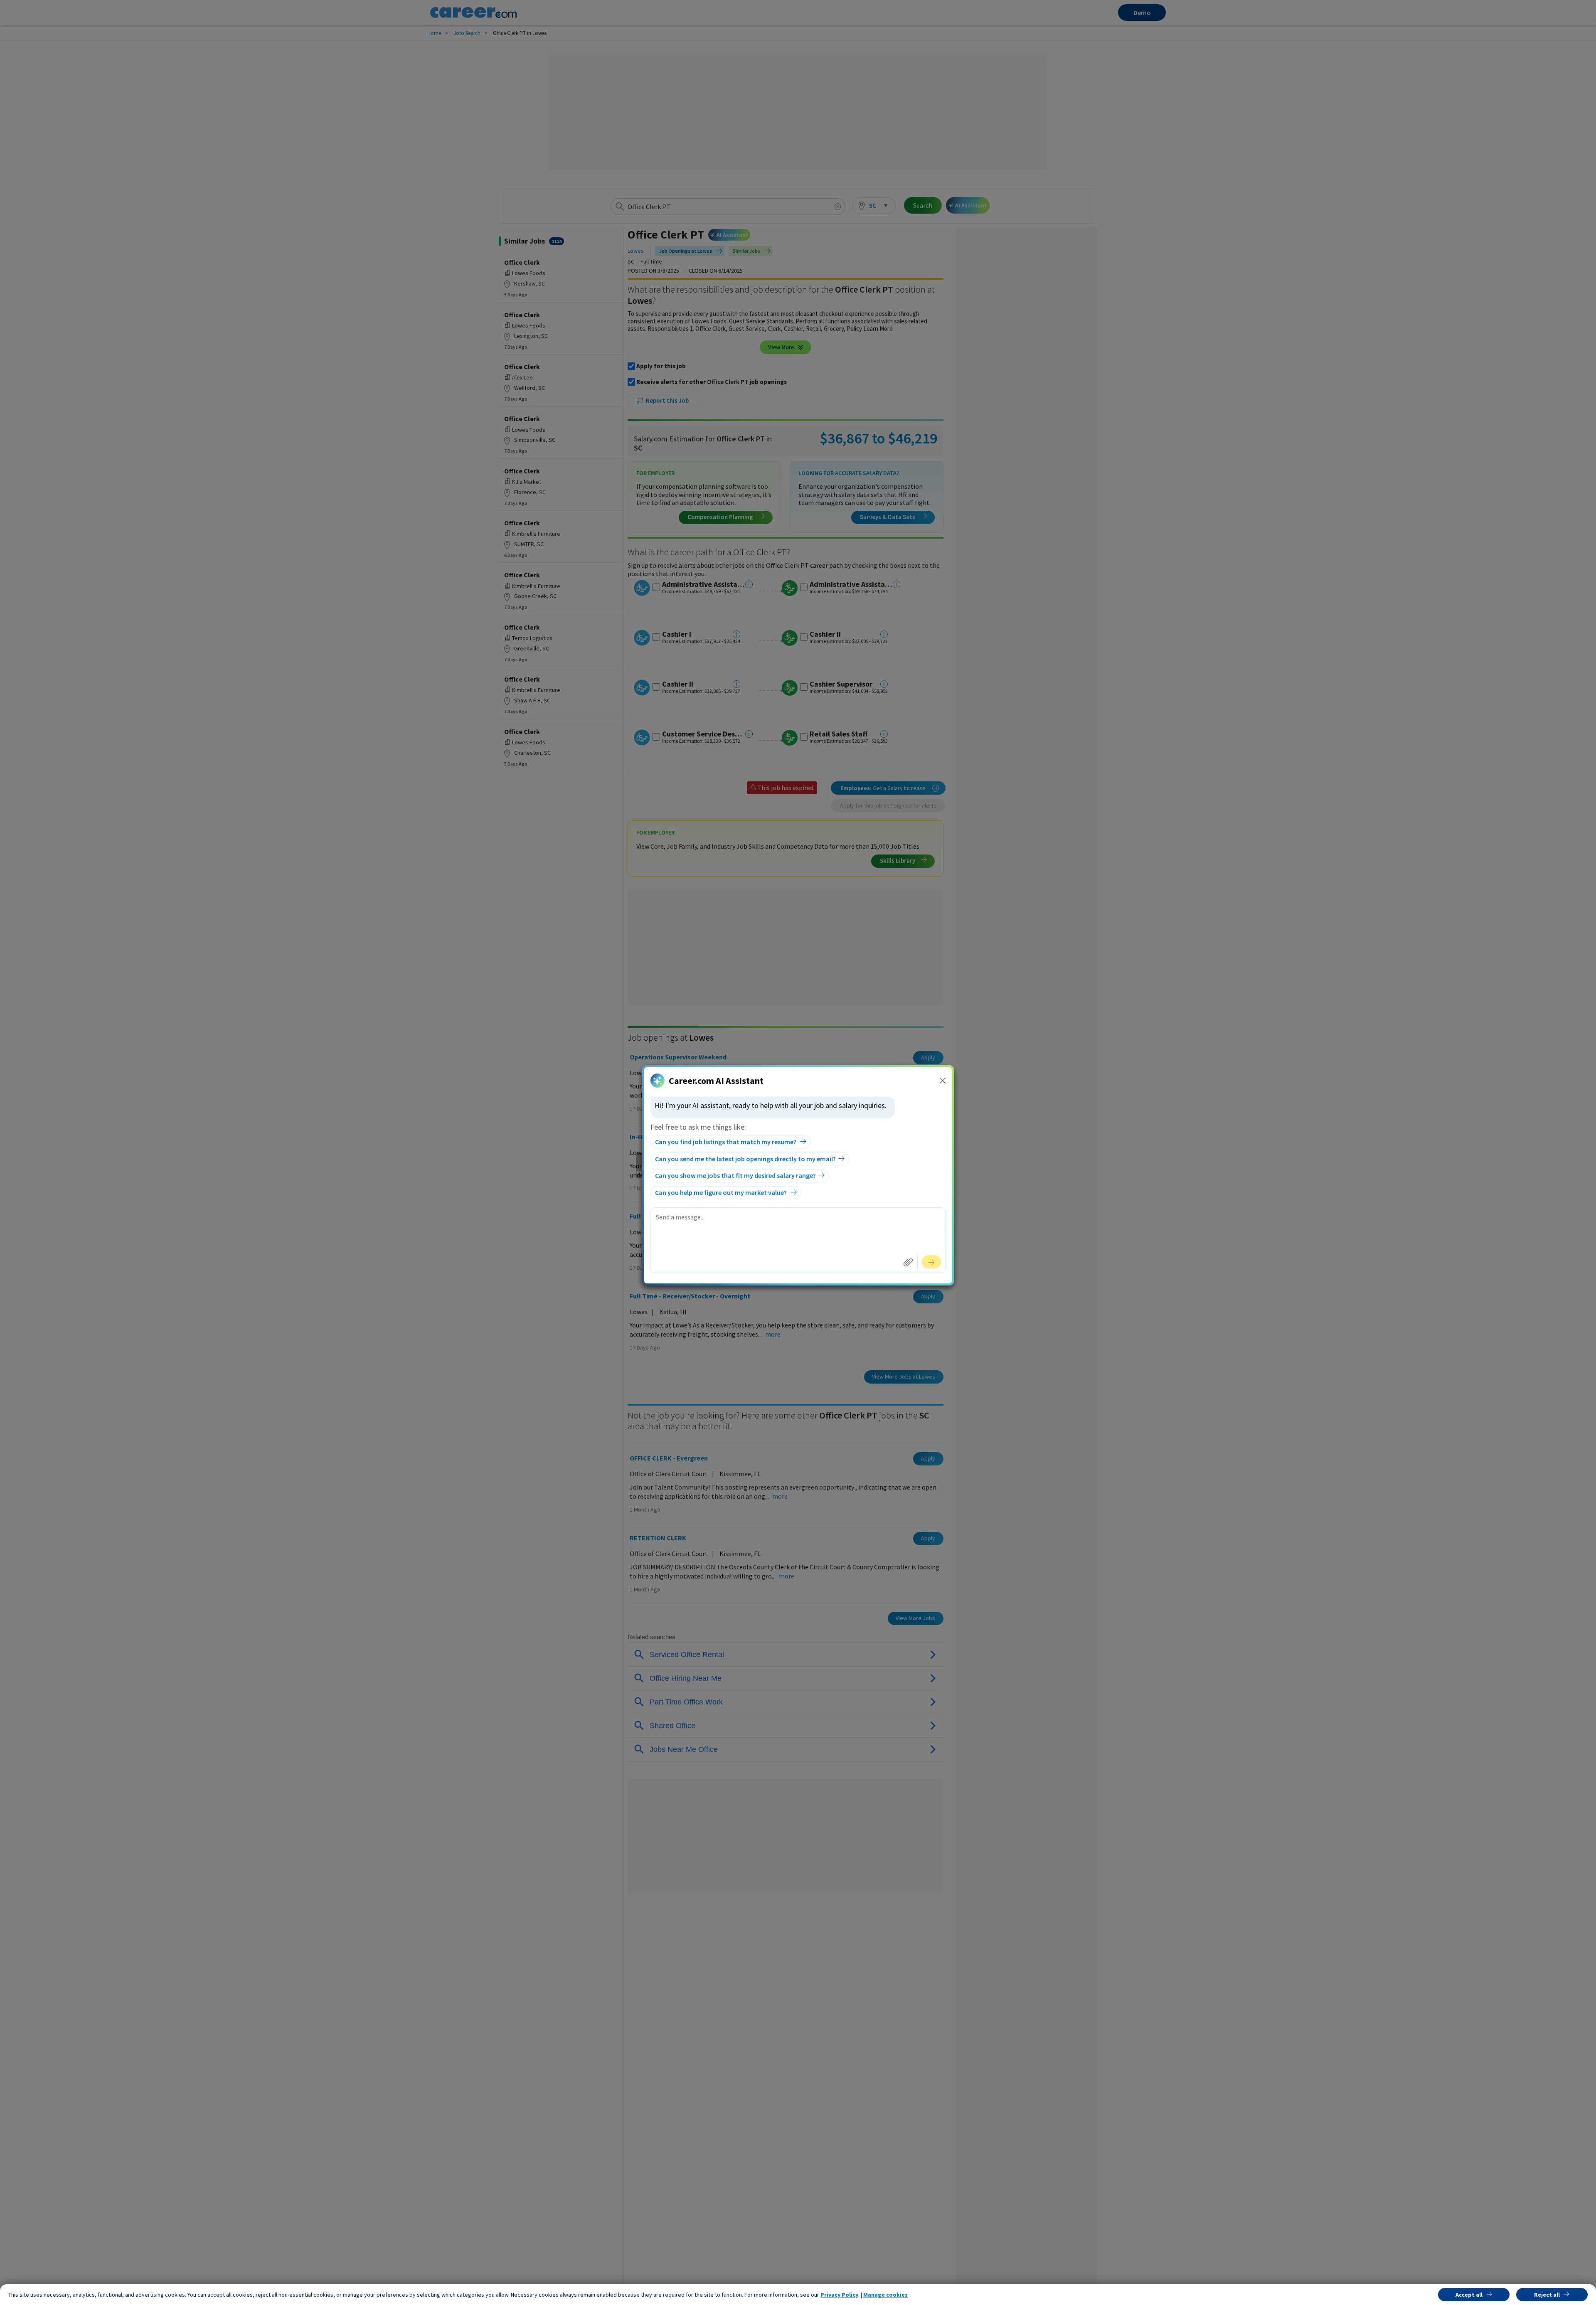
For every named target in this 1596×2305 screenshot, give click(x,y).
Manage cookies (885, 2295)
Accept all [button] (1469, 2295)
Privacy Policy (839, 2295)
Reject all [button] (1547, 2295)
